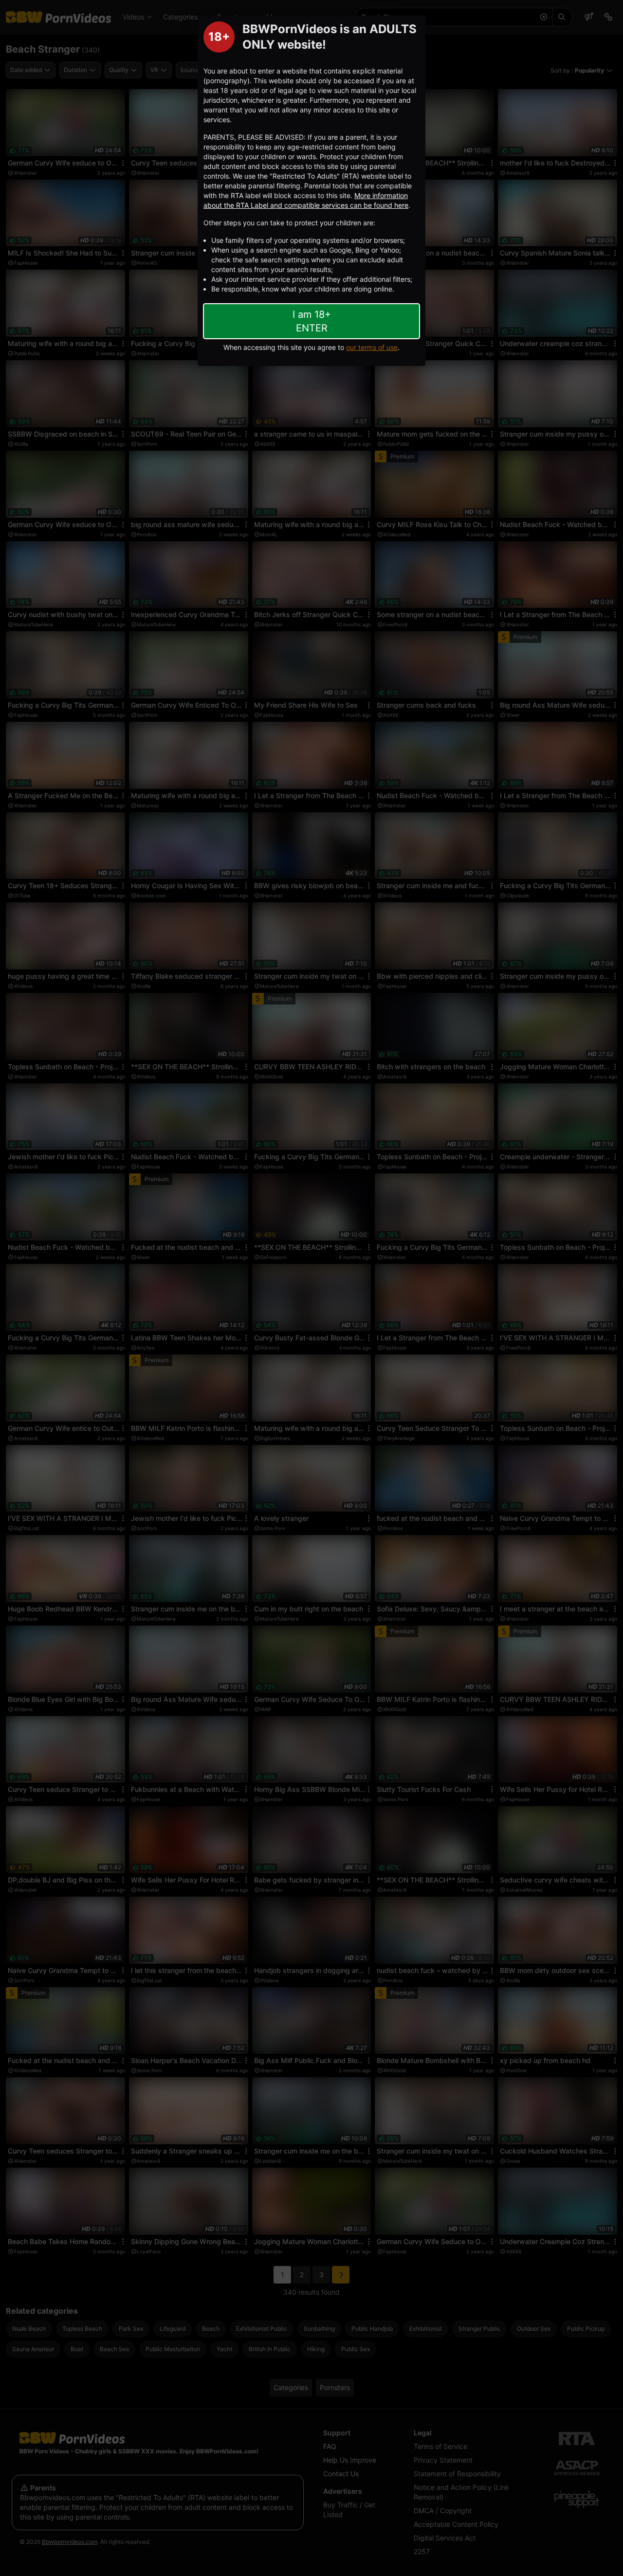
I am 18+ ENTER (312, 321)
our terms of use (372, 347)
